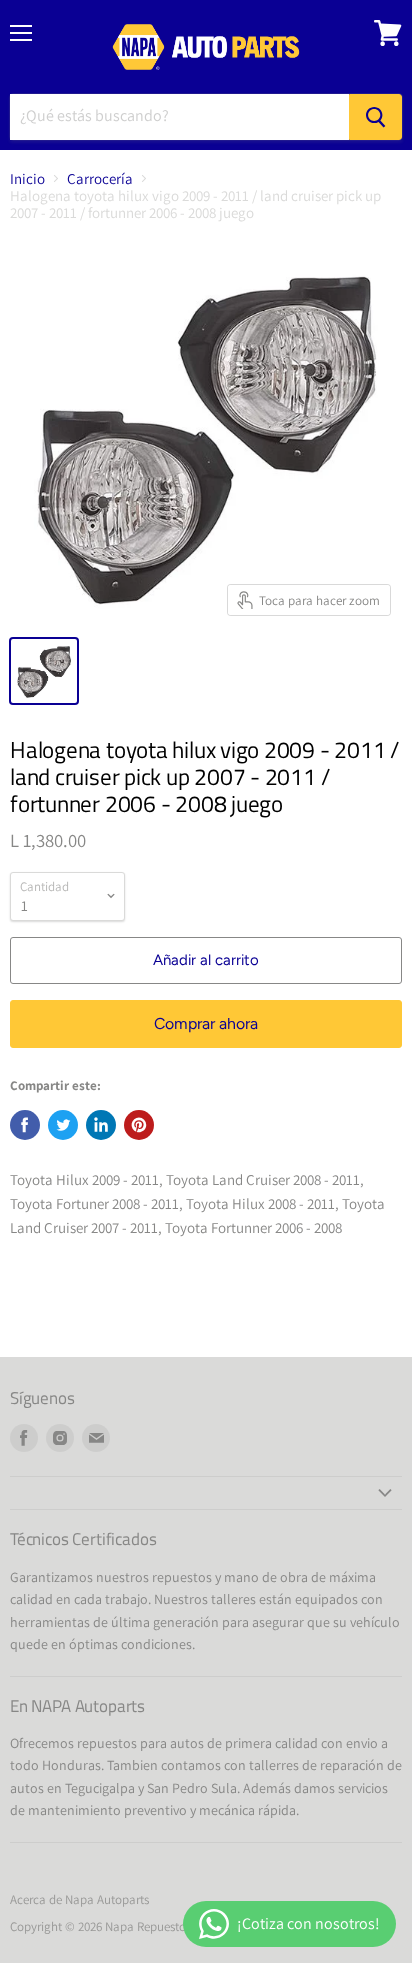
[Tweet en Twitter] (63, 1125)
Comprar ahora (206, 1023)
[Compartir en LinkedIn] (101, 1125)
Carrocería (100, 178)
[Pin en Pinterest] (139, 1125)
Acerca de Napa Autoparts (79, 1899)
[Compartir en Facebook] (25, 1125)
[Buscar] (375, 117)
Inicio (27, 178)
